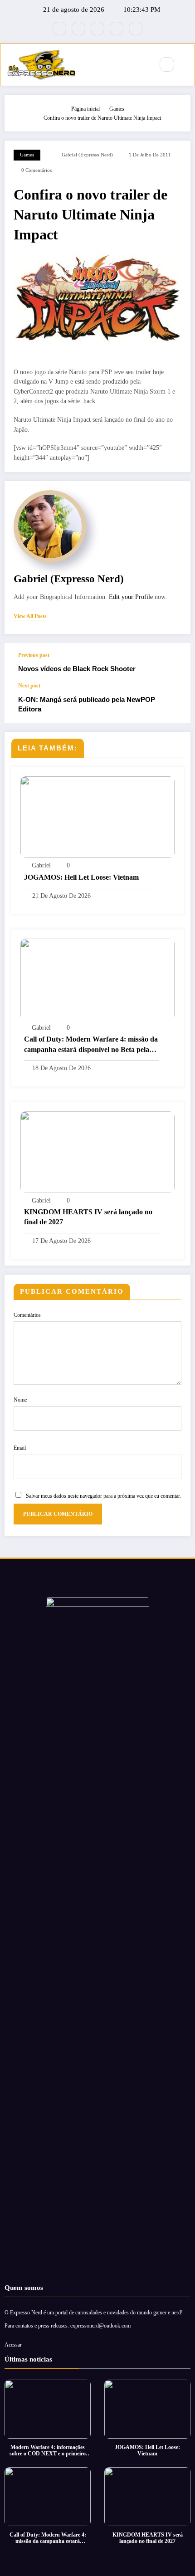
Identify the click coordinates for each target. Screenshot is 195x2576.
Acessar (13, 2345)
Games (27, 155)
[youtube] (136, 29)
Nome (20, 1400)
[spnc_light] (186, 65)
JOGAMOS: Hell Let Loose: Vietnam (81, 877)
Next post (29, 686)
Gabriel (41, 865)
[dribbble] (97, 29)
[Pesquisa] (167, 64)
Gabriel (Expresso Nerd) (87, 155)
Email (20, 1448)
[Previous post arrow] (174, 663)
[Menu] (142, 65)
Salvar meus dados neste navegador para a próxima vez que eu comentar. (103, 1496)
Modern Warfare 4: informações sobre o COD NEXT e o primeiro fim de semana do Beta (48, 2451)
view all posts (30, 616)
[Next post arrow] (174, 703)
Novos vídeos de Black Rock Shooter (77, 669)
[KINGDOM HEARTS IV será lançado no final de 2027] (97, 1151)
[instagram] (117, 29)
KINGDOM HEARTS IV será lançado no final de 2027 (88, 1217)
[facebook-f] (59, 29)
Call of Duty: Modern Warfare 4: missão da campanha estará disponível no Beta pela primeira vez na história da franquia (91, 1045)
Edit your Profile (131, 597)
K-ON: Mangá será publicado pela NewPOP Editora (87, 704)
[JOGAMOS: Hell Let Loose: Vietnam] (97, 817)
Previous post (34, 655)
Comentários (27, 1315)
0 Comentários (37, 170)
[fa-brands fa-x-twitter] (78, 29)
